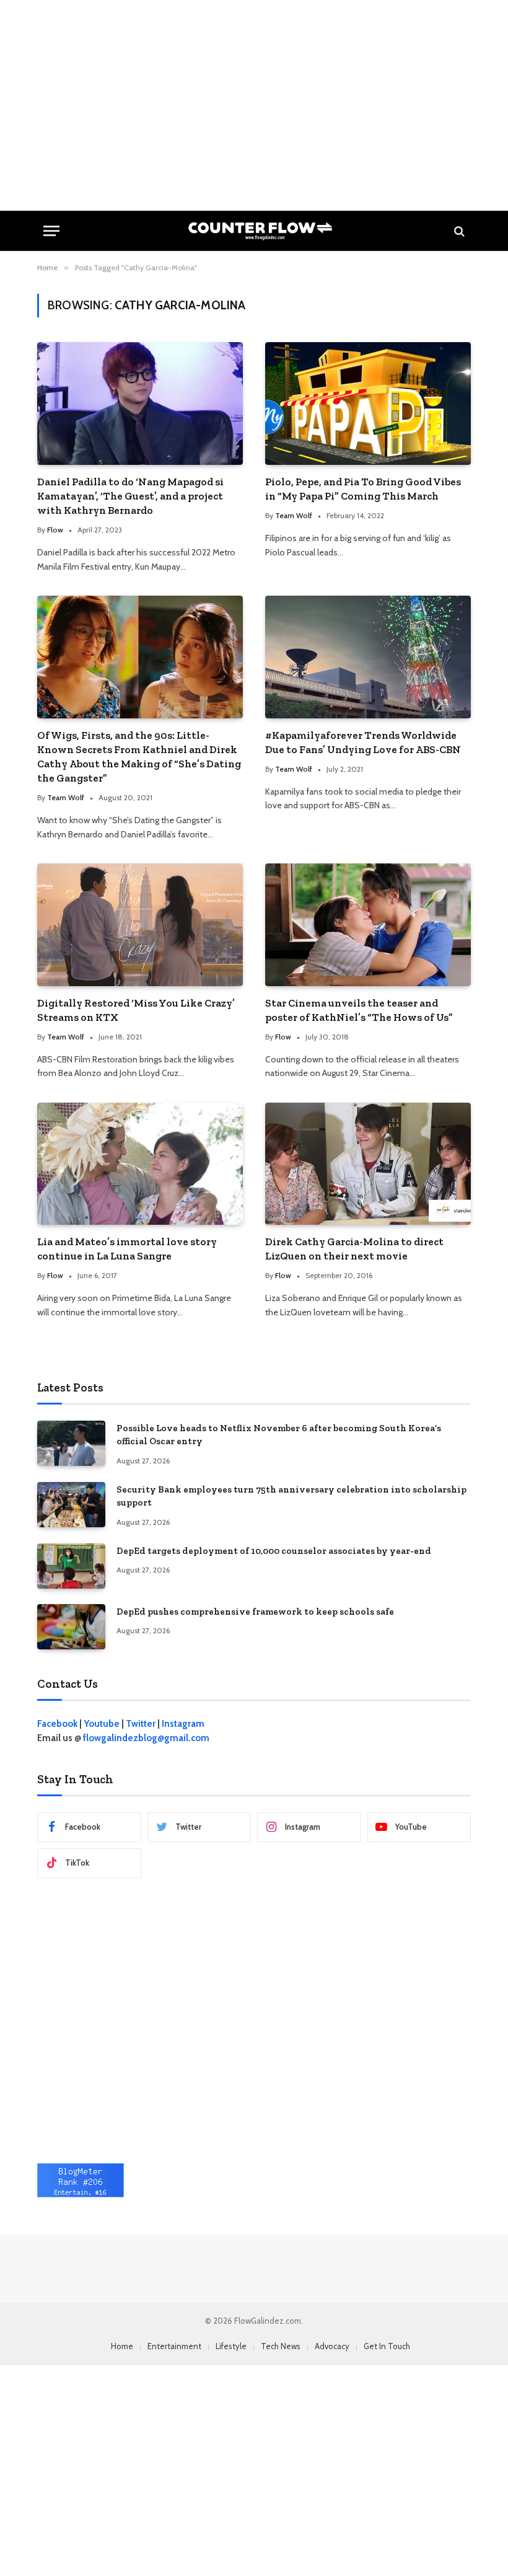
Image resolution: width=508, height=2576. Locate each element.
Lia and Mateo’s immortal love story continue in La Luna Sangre (127, 1249)
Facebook (57, 1724)
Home (122, 2346)
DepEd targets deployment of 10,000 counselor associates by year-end (274, 1551)
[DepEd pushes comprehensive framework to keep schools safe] (71, 1627)
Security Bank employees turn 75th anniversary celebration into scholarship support (291, 1496)
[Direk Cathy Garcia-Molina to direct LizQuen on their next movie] (368, 1164)
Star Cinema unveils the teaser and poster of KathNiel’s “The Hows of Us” (359, 1010)
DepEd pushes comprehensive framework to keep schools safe (255, 1612)
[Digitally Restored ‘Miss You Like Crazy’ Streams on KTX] (140, 925)
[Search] (458, 231)
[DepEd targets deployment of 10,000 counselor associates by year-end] (71, 1566)
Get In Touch (387, 2346)
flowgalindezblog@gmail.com (146, 1738)
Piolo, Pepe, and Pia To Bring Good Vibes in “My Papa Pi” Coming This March (363, 489)
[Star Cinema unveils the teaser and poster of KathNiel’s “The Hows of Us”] (368, 925)
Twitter (141, 1724)
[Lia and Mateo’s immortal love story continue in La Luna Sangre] (140, 1164)
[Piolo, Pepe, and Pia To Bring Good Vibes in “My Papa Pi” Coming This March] (368, 404)
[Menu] (51, 231)
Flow (55, 530)
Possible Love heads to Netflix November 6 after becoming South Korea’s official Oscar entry (279, 1435)
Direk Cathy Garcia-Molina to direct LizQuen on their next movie (354, 1249)
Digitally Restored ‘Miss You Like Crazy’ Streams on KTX (136, 1010)
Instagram (183, 1724)
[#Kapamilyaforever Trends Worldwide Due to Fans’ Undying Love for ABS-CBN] (368, 657)
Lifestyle (231, 2346)
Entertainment (174, 2346)
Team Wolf (294, 515)
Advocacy (332, 2346)
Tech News (281, 2346)
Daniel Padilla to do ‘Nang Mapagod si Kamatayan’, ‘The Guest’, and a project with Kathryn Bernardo (130, 496)
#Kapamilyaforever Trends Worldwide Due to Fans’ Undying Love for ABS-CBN (363, 742)
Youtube (102, 1724)
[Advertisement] (254, 105)
